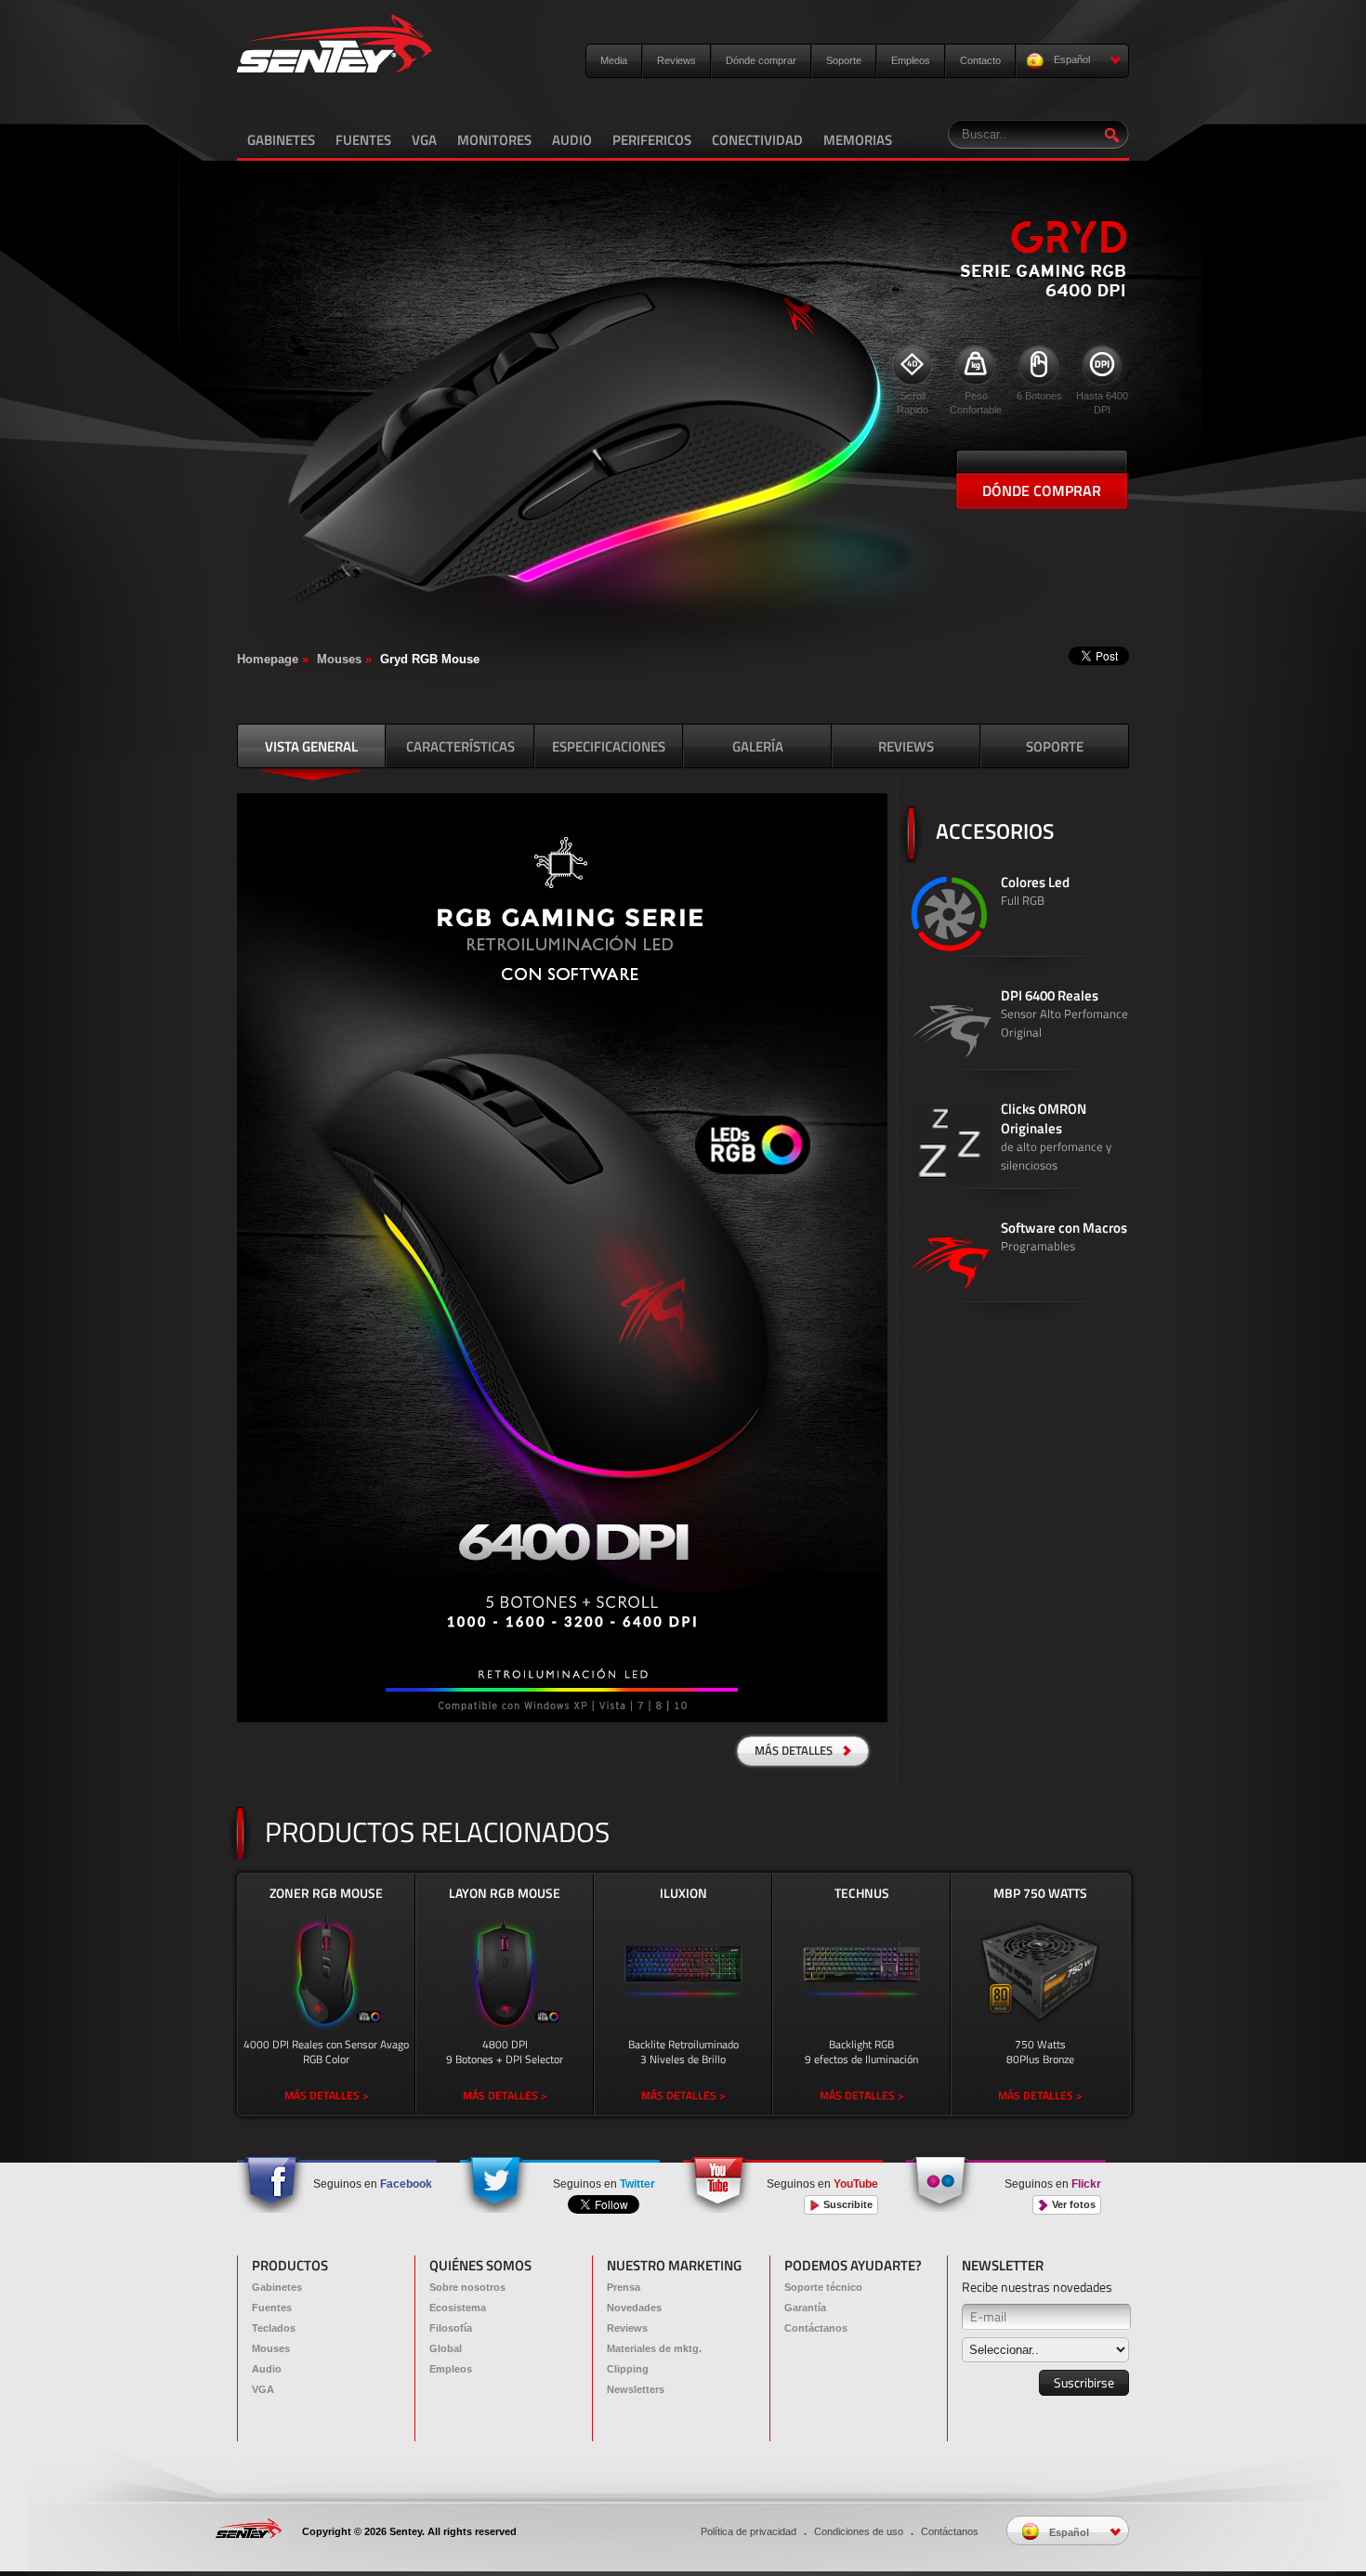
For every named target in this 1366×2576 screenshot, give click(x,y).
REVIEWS (906, 746)
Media (614, 60)
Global (446, 2348)
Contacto (980, 60)
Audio (267, 2369)
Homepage (268, 659)
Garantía (805, 2308)
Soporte (844, 60)
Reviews (676, 60)
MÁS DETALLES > (327, 2095)
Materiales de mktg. (654, 2348)
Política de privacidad (749, 2531)
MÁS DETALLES (795, 1750)
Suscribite (847, 2204)
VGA (424, 140)
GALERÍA (758, 746)
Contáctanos (816, 2328)
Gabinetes (277, 2287)
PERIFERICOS (652, 140)
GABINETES (281, 140)
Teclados (274, 2328)
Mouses (339, 659)
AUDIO (572, 140)
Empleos (911, 60)
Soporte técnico (823, 2287)
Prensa (624, 2287)
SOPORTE (1055, 746)
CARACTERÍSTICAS (460, 746)
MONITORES (494, 140)
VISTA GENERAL (311, 746)
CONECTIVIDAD (757, 140)
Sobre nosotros (467, 2287)
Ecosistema (458, 2308)
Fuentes (272, 2308)
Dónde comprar (761, 60)
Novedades (634, 2308)
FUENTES (363, 140)
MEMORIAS (858, 140)
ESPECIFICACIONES (609, 746)
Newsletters (636, 2389)
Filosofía (451, 2328)
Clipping (628, 2369)
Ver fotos (1072, 2204)
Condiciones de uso (859, 2531)
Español (1070, 59)
